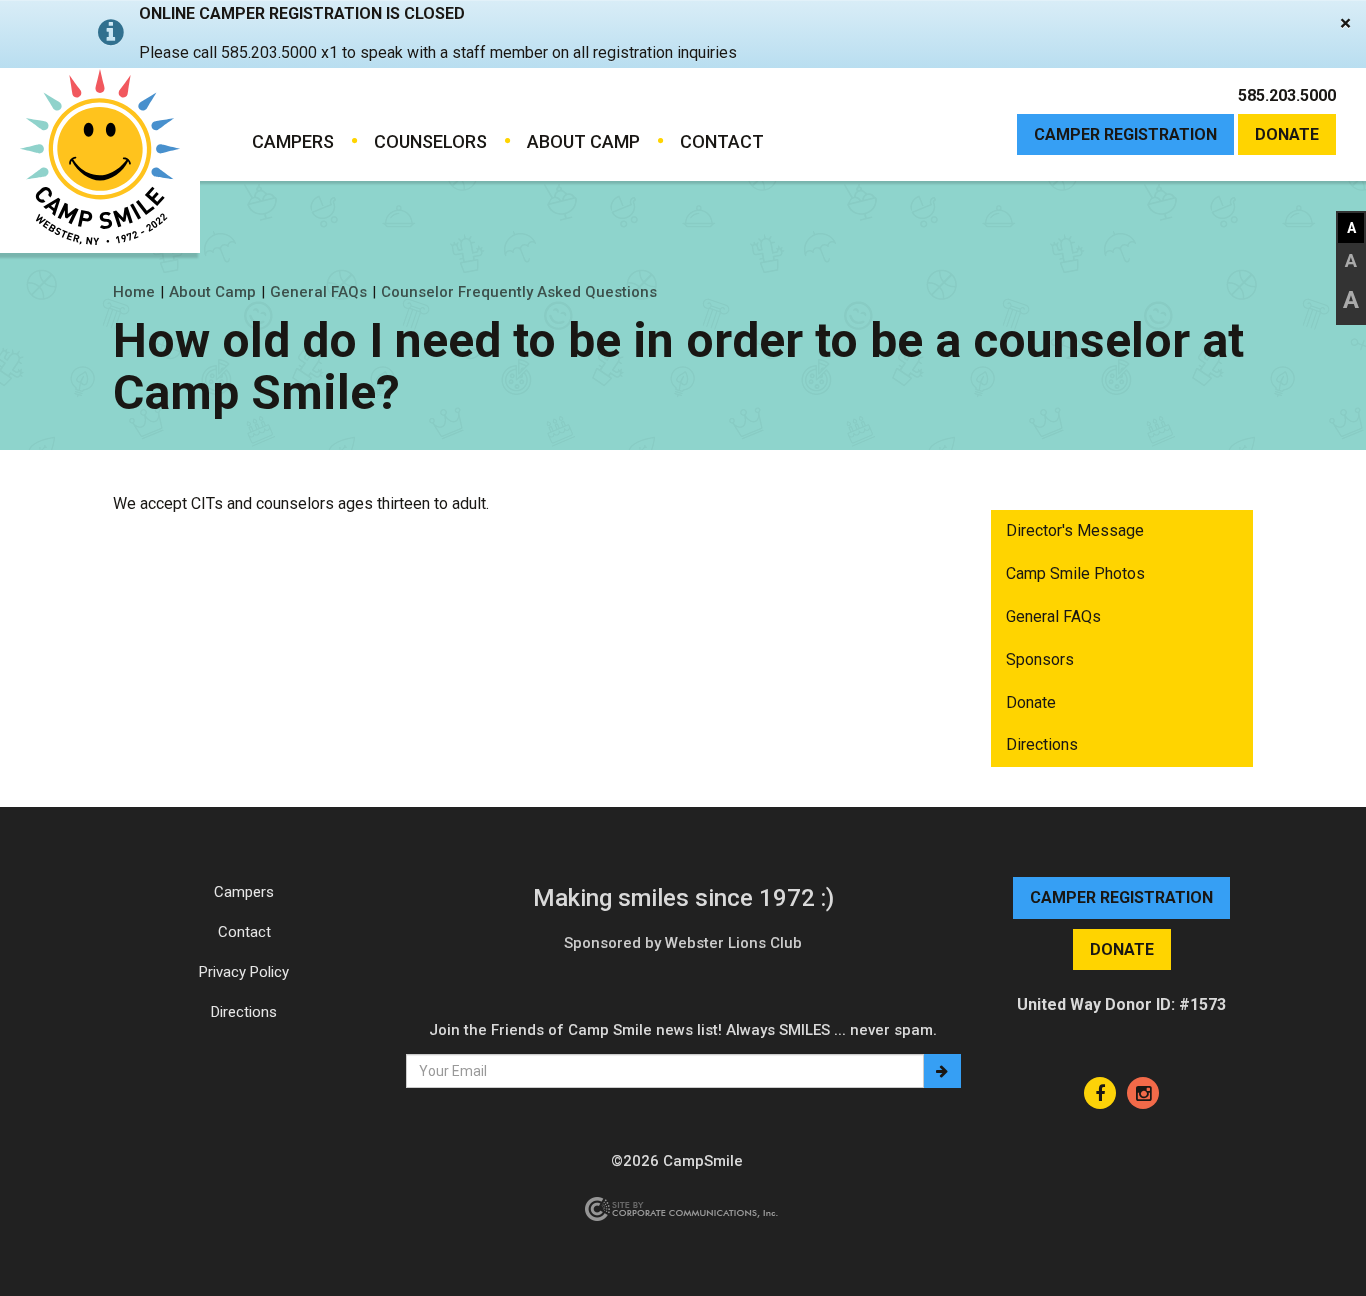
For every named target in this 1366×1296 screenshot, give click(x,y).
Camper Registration (1125, 134)
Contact (722, 141)
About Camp (583, 141)
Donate (1287, 134)
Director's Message (1075, 530)
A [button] (1351, 228)
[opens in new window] (1100, 1093)
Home (134, 292)
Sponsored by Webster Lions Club (683, 943)
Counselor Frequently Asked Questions (519, 292)
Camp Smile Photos (1075, 573)
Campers (293, 141)
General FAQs (318, 292)
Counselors (430, 141)
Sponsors (1040, 659)
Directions (1042, 744)
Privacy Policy (244, 972)
